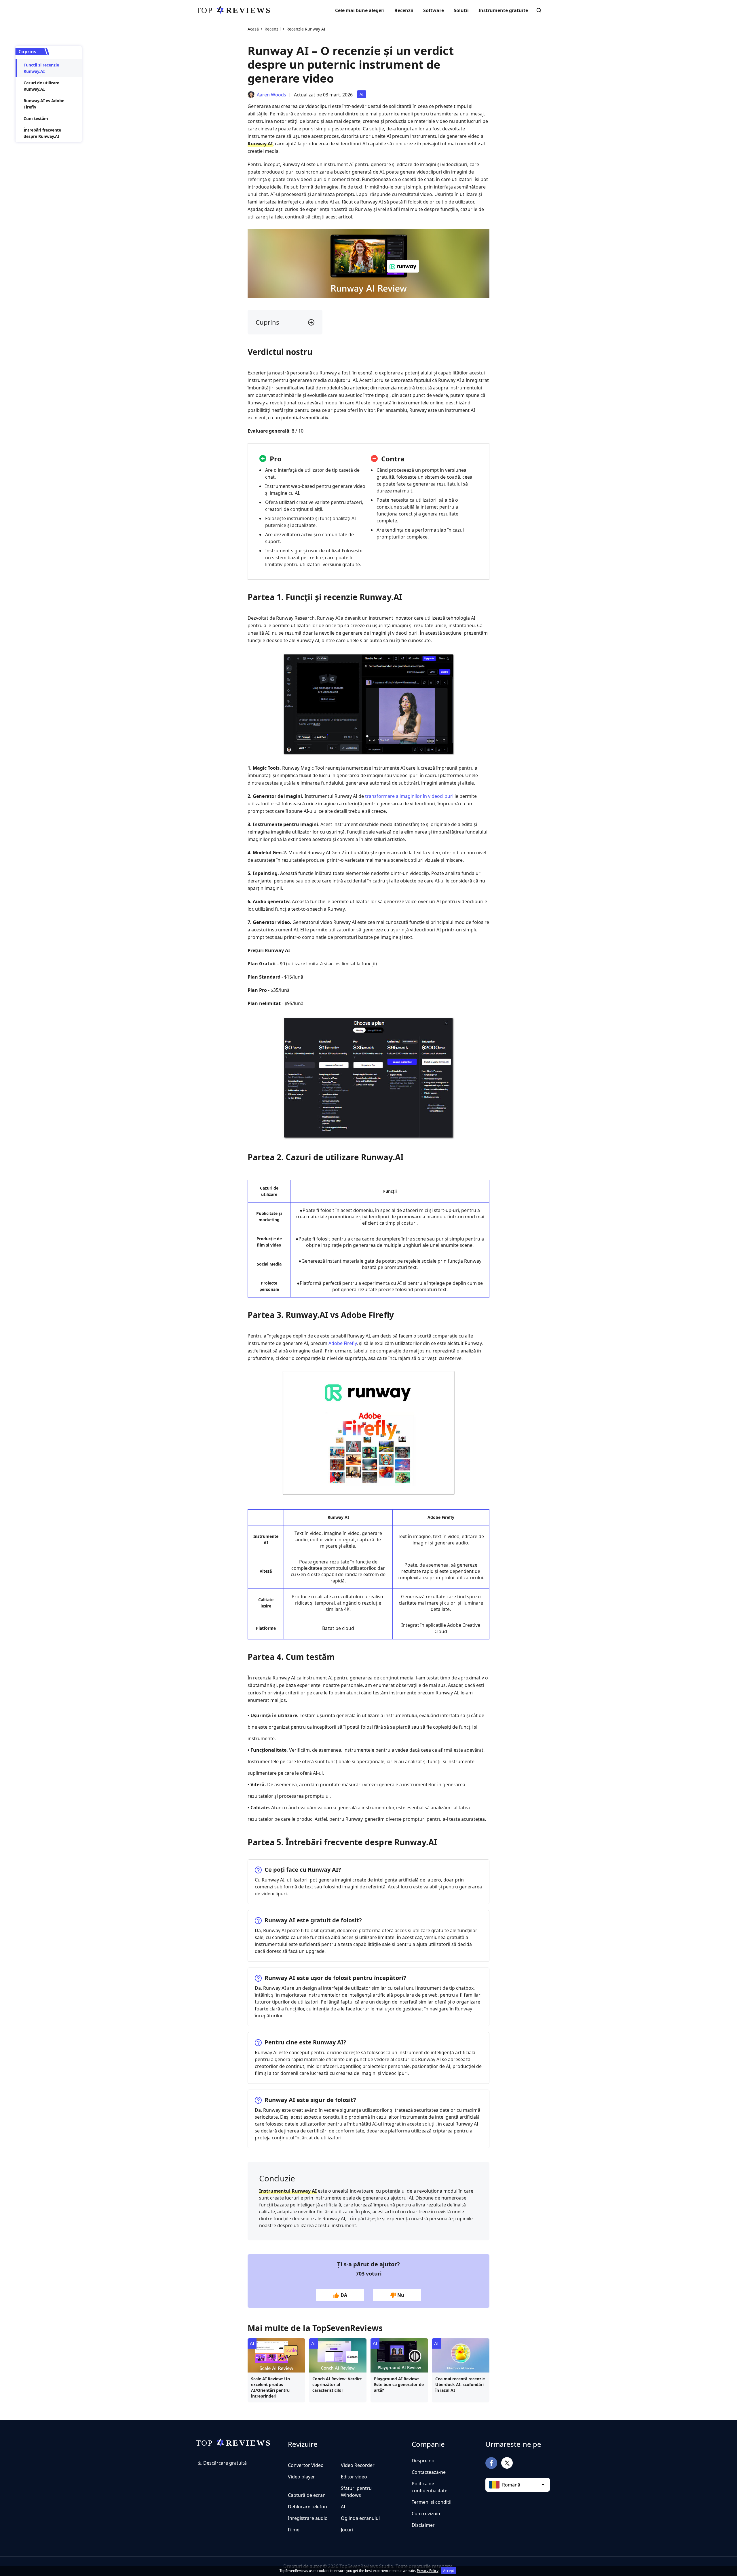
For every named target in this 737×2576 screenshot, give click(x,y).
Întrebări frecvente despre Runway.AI (42, 133)
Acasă (253, 29)
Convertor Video (306, 2465)
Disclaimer (423, 2525)
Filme (294, 2530)
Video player (301, 2477)
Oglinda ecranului (360, 2518)
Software (434, 10)
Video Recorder (358, 2465)
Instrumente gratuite (503, 10)
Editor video (354, 2477)
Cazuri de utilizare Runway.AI (41, 86)
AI (362, 94)
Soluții (461, 10)
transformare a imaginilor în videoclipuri (409, 796)
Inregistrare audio (308, 2518)
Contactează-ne (429, 2472)
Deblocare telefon (307, 2507)
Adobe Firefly (343, 1343)
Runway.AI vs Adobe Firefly (44, 104)
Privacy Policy (428, 2571)
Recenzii (404, 10)
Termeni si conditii (432, 2502)
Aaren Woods (271, 95)
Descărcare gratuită (224, 2463)
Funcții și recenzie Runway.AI (41, 68)
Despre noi (424, 2461)
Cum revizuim (427, 2514)
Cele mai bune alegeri (360, 10)
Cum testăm (36, 118)
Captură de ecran (307, 2495)
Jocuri (347, 2530)
